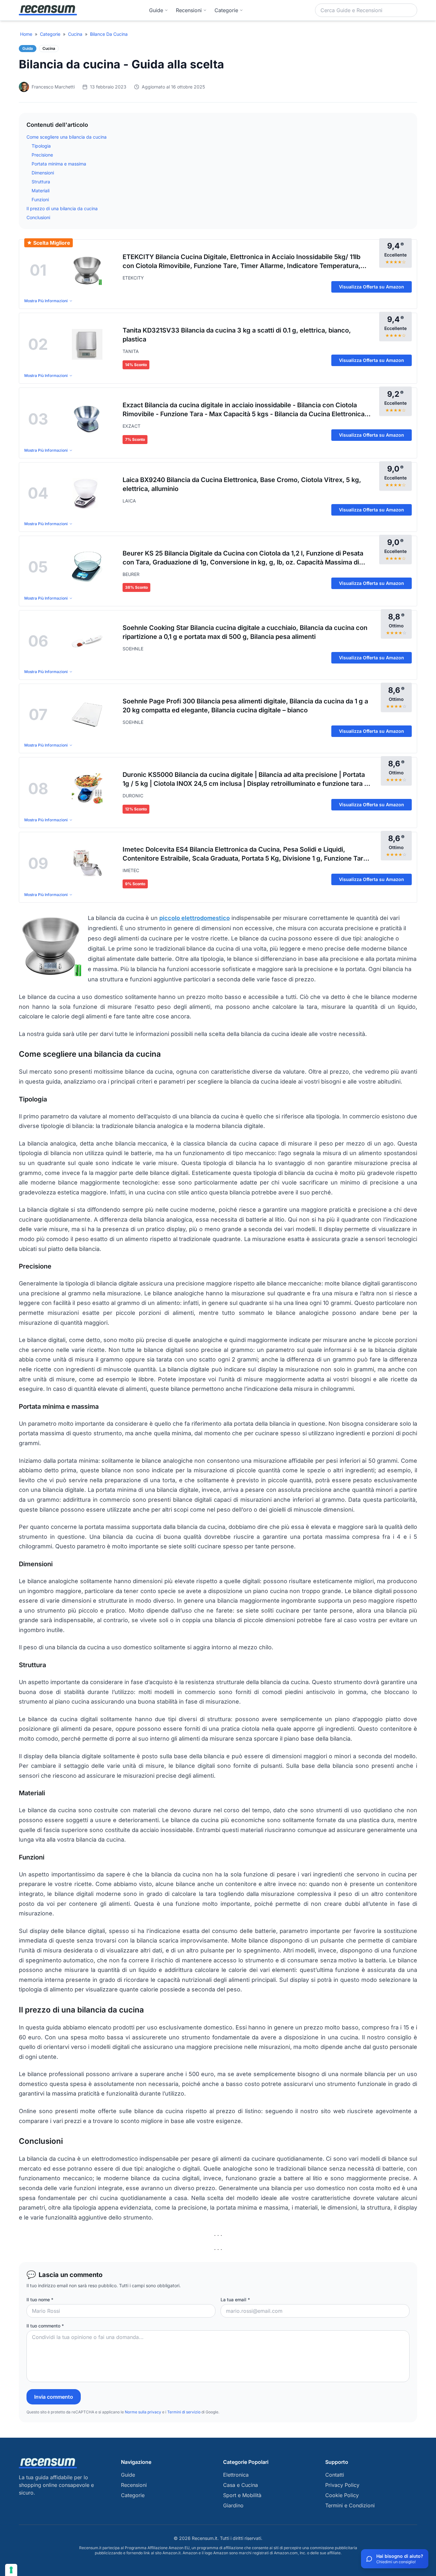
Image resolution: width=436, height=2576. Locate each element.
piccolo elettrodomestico (195, 918)
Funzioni (40, 199)
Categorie (50, 34)
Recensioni (189, 10)
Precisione (42, 155)
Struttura (41, 182)
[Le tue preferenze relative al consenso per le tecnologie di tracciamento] (11, 2570)
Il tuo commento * (45, 2326)
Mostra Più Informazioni (46, 301)
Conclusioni (38, 217)
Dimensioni (43, 173)
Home (26, 34)
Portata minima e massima (59, 164)
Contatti (335, 2475)
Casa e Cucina (241, 2485)
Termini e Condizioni (350, 2505)
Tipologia (41, 146)
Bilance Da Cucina (109, 34)
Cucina (75, 34)
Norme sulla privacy (143, 2412)
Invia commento (54, 2397)
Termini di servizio (184, 2412)
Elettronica (236, 2475)
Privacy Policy (342, 2485)
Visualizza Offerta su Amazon (372, 287)
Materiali (41, 191)
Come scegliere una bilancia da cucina (67, 137)
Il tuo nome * (40, 2300)
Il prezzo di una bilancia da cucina (62, 208)
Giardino (233, 2505)
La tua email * (235, 2300)
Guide (156, 10)
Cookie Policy (342, 2495)
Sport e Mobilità (242, 2495)
